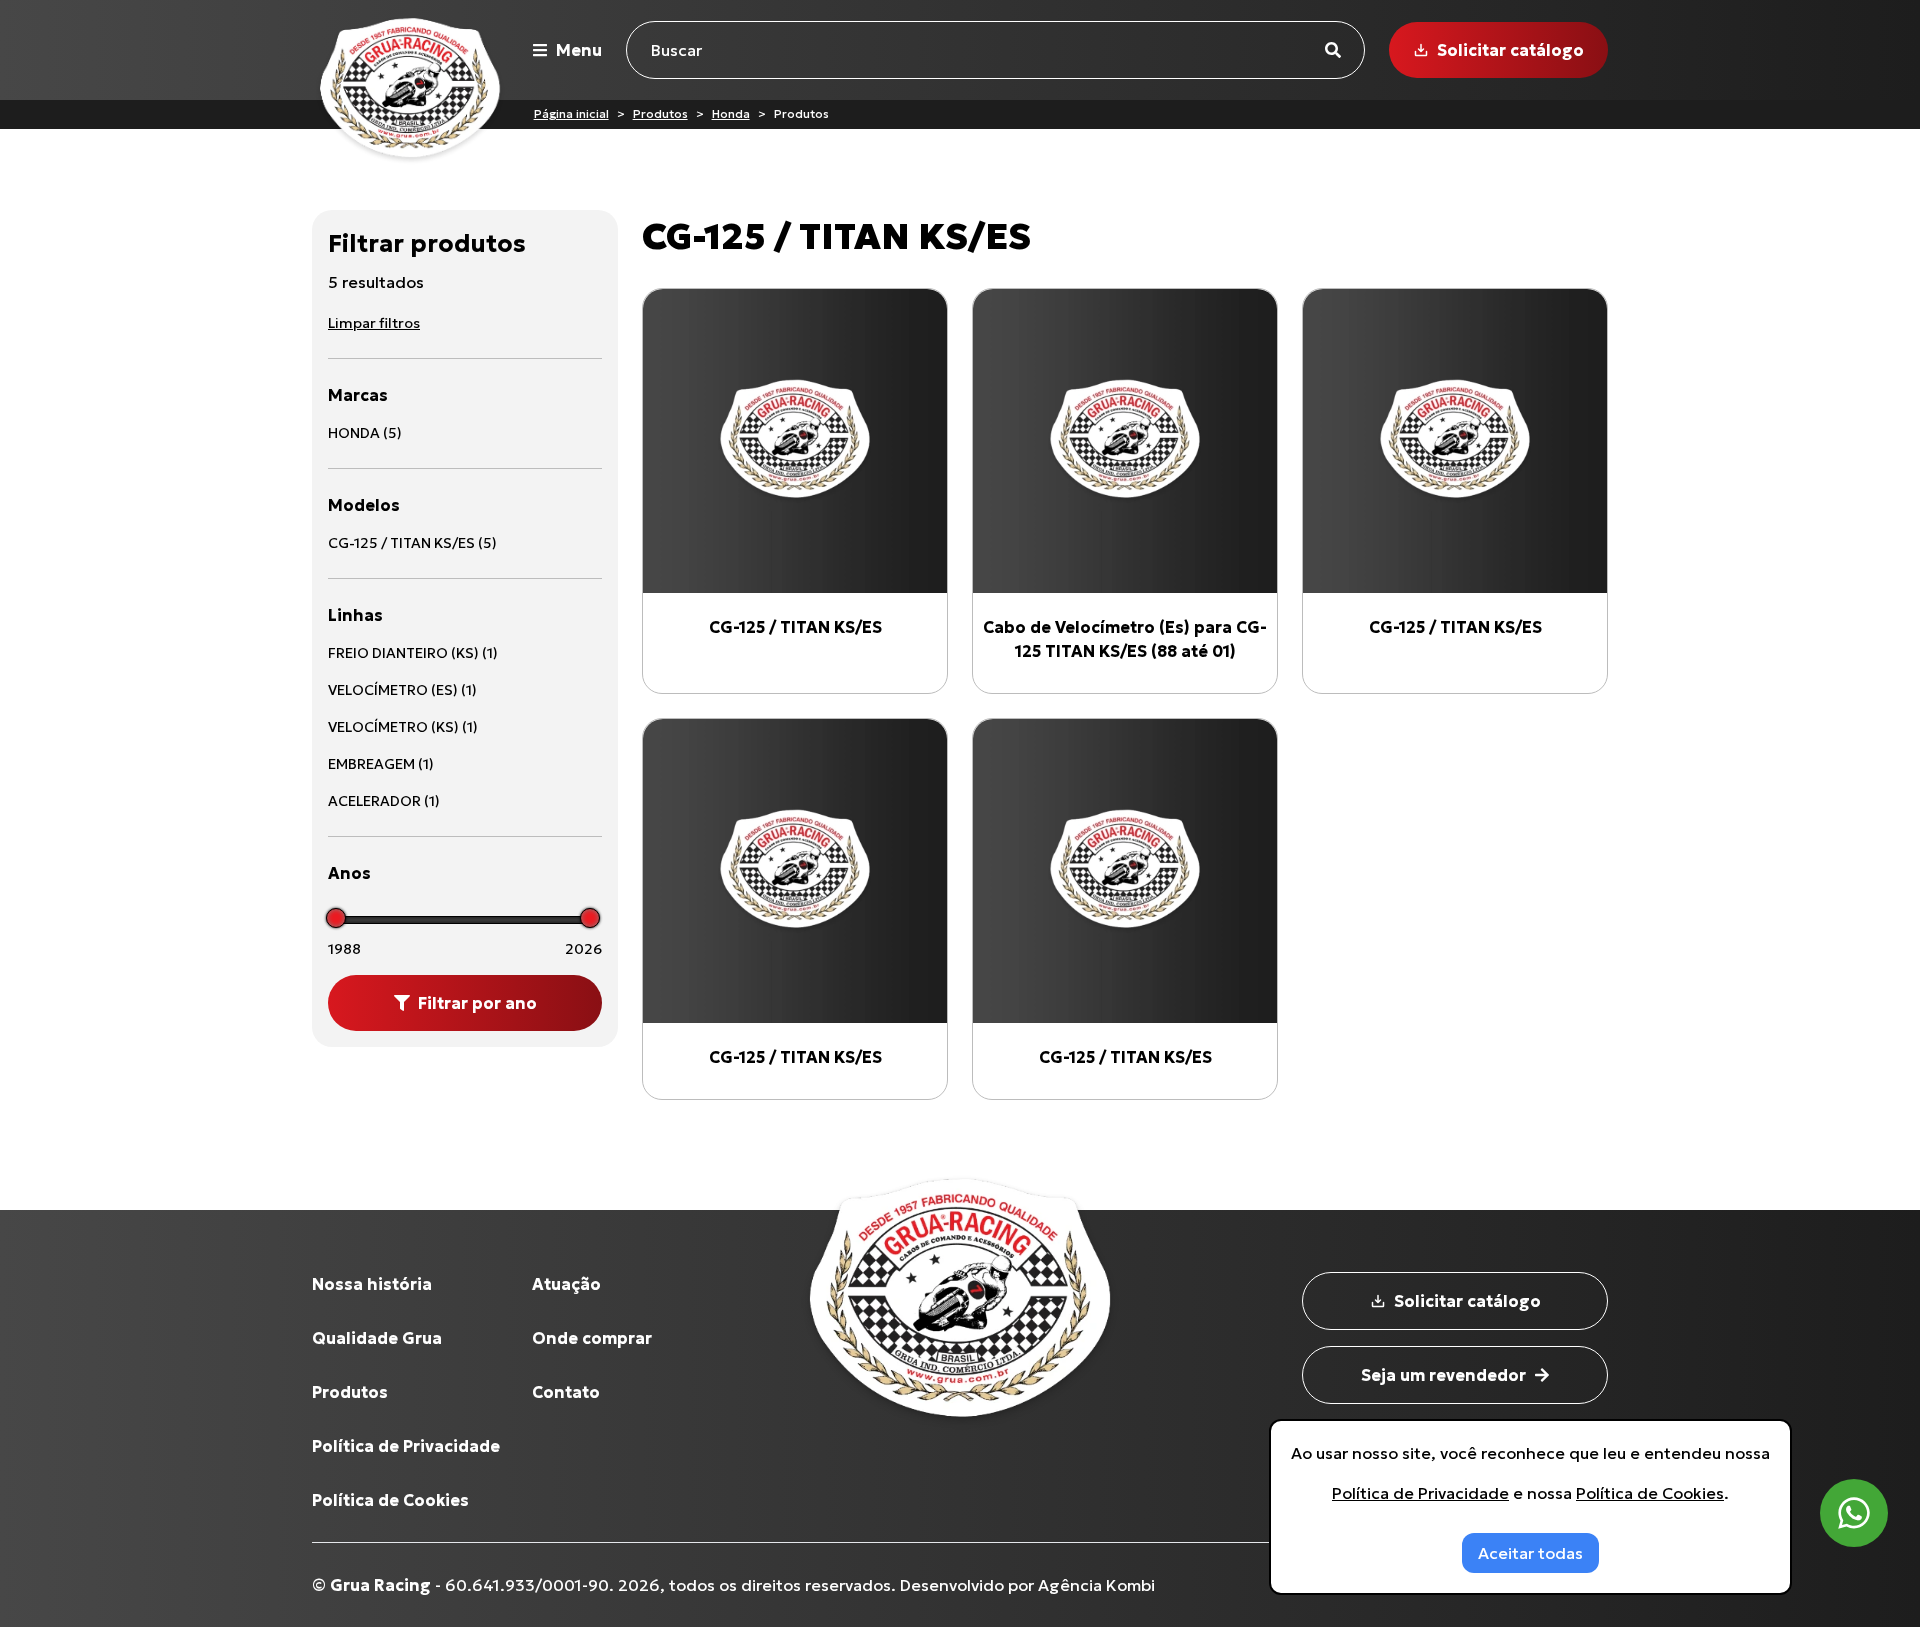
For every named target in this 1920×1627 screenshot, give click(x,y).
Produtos (660, 113)
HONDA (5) (365, 433)
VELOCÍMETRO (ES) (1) (402, 690)
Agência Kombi (1096, 1585)
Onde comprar (592, 1338)
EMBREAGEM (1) (381, 764)
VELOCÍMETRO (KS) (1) (403, 727)
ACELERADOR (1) (384, 801)
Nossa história (372, 1284)
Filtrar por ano (477, 1003)
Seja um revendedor (1443, 1375)
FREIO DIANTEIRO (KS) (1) (413, 653)
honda (731, 113)
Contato (566, 1392)
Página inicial (571, 113)
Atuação (566, 1284)
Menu (579, 50)
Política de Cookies (390, 1500)
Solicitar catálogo (1510, 50)
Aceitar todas (1530, 1553)
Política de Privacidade (406, 1446)
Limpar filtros (374, 323)
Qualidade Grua (377, 1338)
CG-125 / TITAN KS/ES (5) (412, 543)
